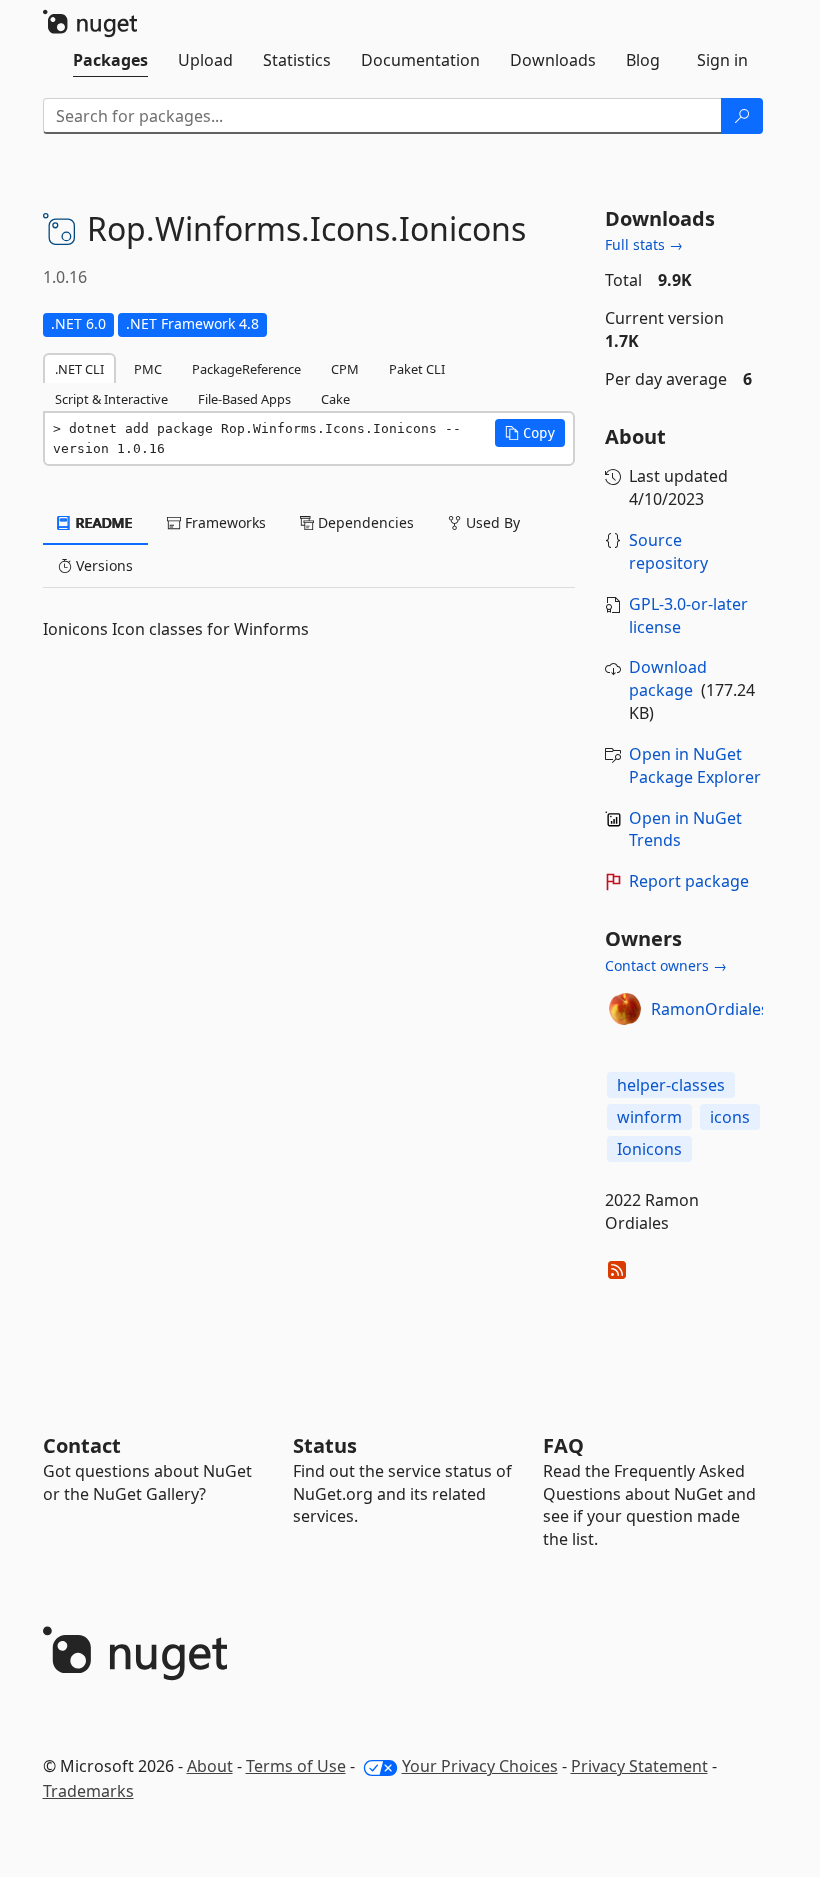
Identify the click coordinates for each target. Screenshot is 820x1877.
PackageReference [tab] (246, 369)
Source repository (668, 551)
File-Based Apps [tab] (244, 399)
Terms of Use (296, 1766)
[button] (530, 433)
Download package (668, 678)
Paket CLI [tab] (417, 369)
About (210, 1766)
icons (730, 1117)
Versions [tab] (102, 565)
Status (325, 1445)
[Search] (742, 116)
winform (649, 1117)
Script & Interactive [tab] (111, 399)
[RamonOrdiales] (625, 1009)
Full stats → (644, 244)
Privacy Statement (639, 1766)
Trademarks (88, 1791)
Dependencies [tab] (364, 522)
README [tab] (102, 522)
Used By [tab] (491, 522)
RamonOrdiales (710, 1009)
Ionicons (649, 1149)
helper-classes (671, 1085)
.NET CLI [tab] (79, 369)
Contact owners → (666, 965)
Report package (689, 881)
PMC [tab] (148, 369)
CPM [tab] (345, 369)
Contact (82, 1445)
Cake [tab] (335, 399)
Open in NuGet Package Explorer (695, 765)
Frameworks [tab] (223, 522)
